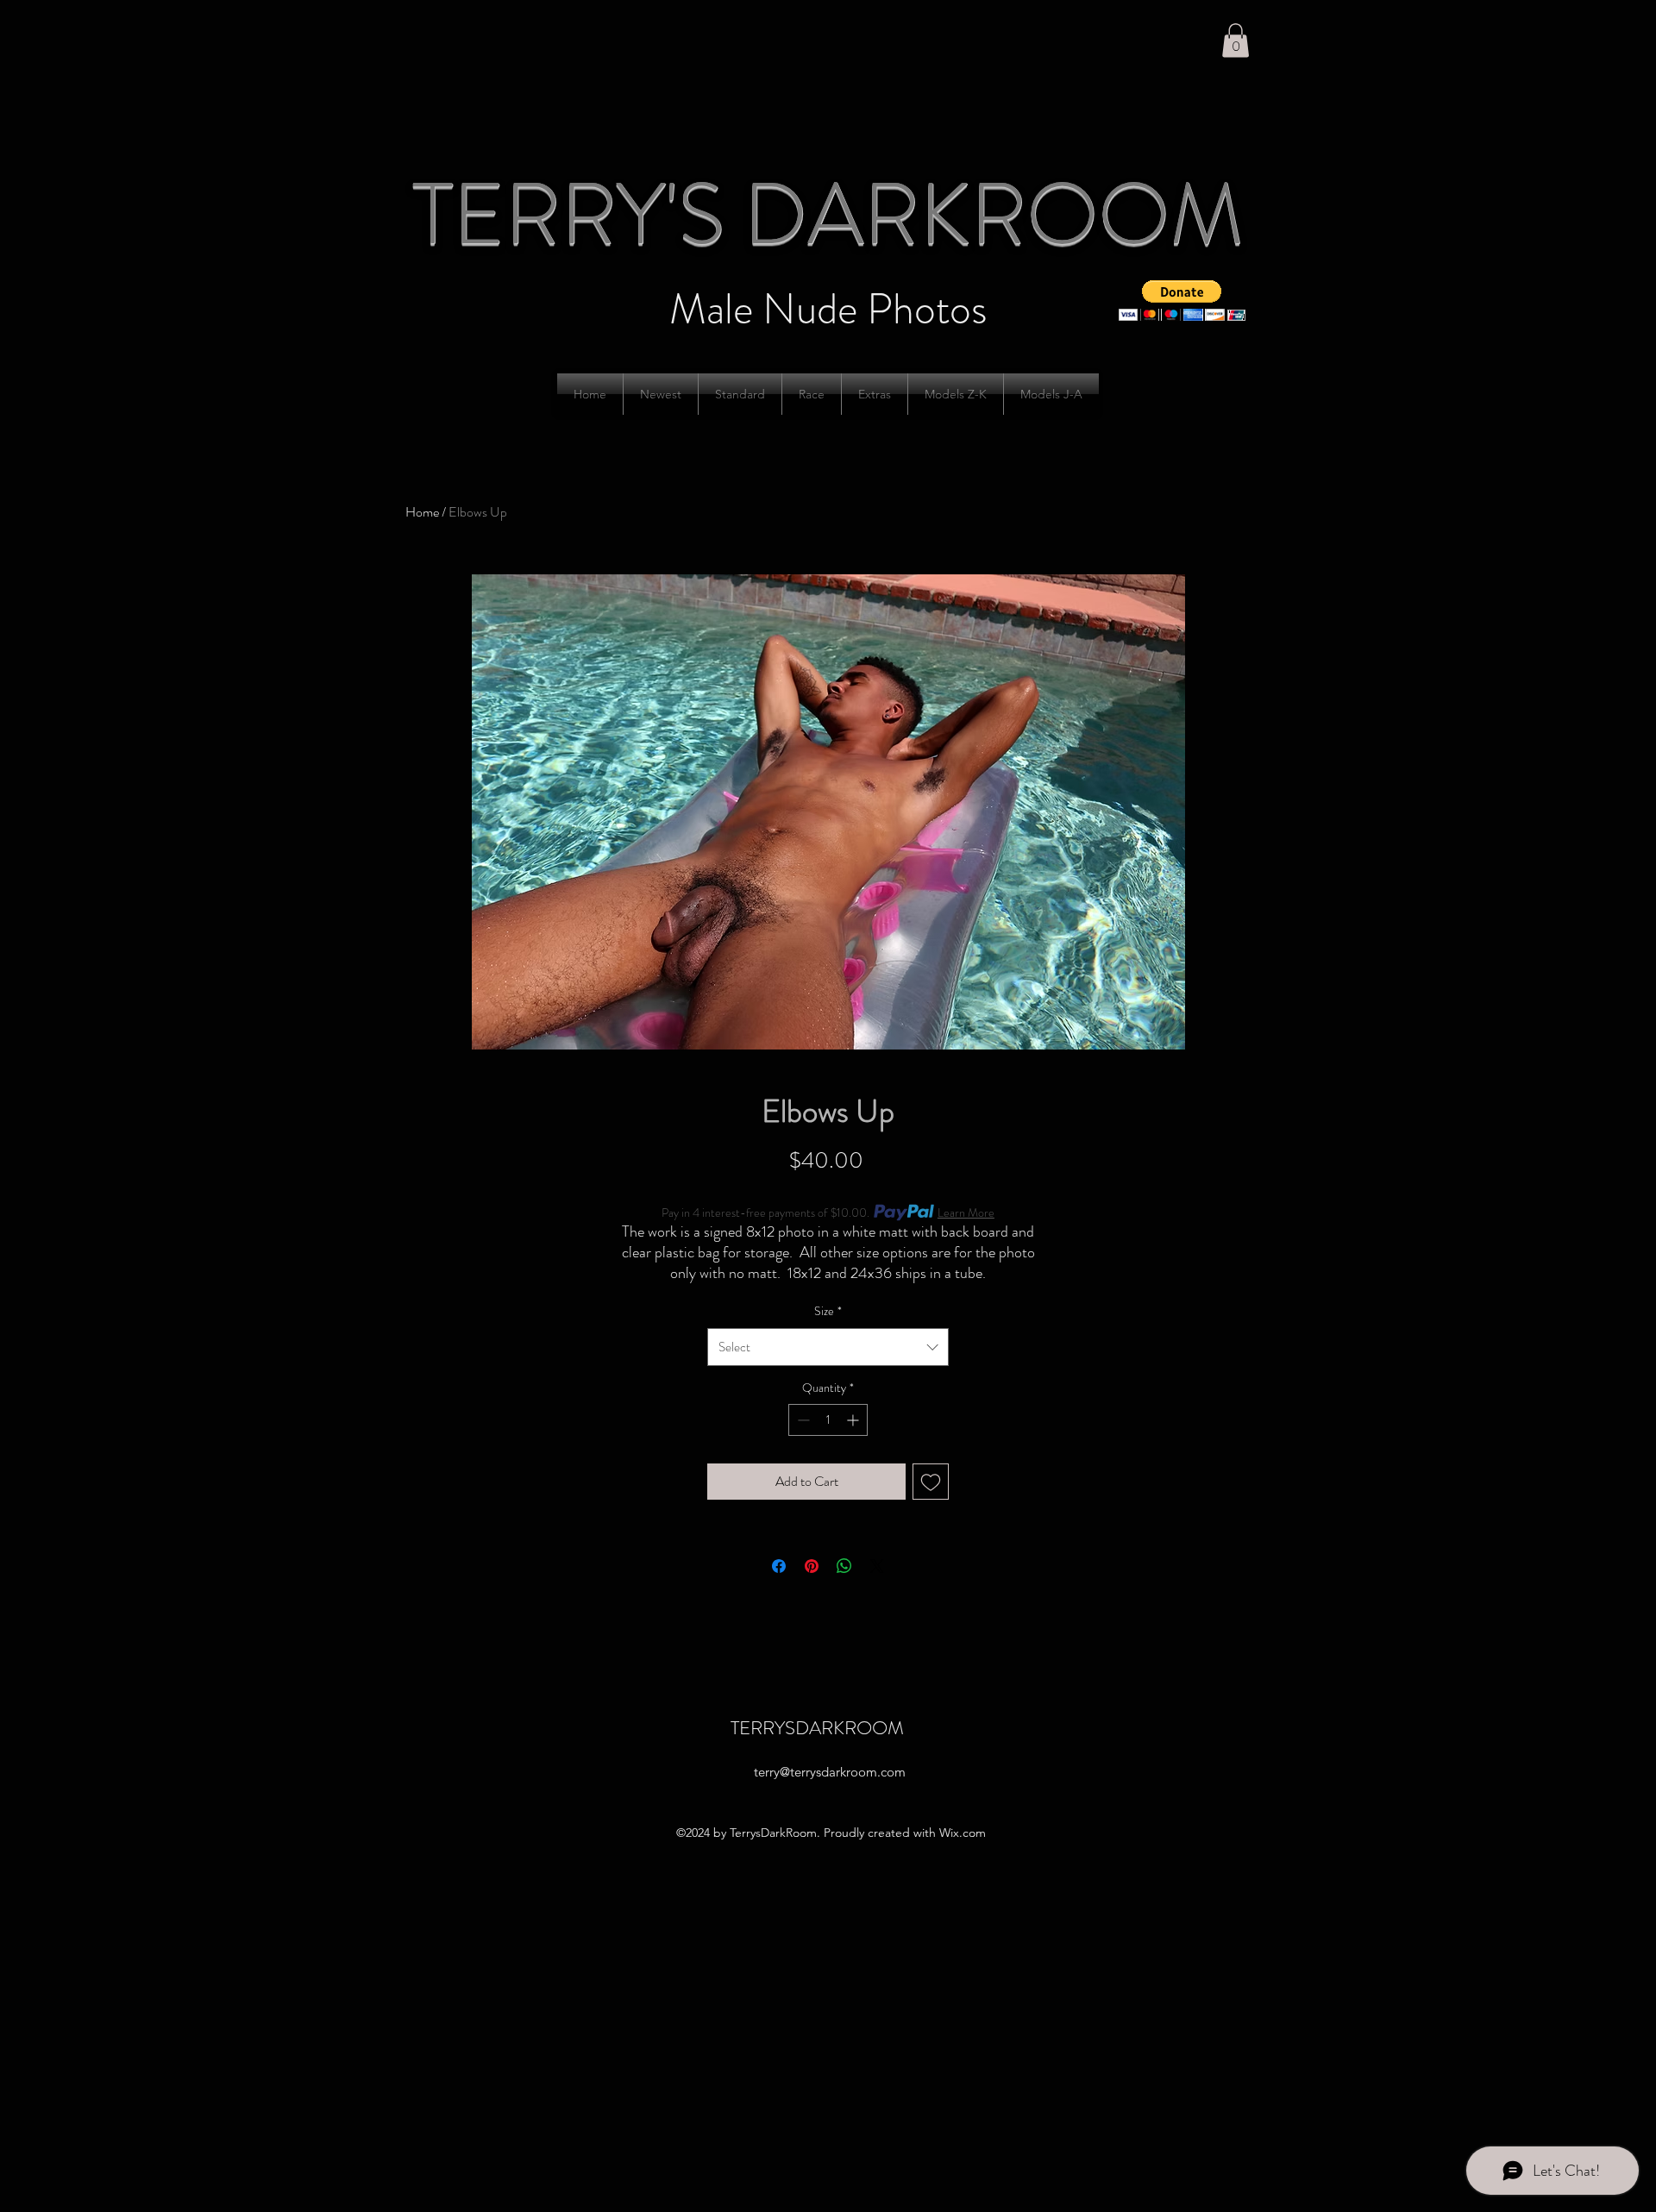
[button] (1236, 40)
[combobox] (828, 1347)
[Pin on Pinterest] (812, 1566)
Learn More (966, 1213)
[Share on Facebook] (779, 1566)
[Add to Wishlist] (931, 1482)
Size (828, 1311)
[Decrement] (802, 1420)
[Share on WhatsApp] (844, 1566)
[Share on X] (877, 1566)
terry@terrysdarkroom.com (830, 1772)
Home (422, 512)
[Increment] (854, 1420)
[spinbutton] (828, 1420)
